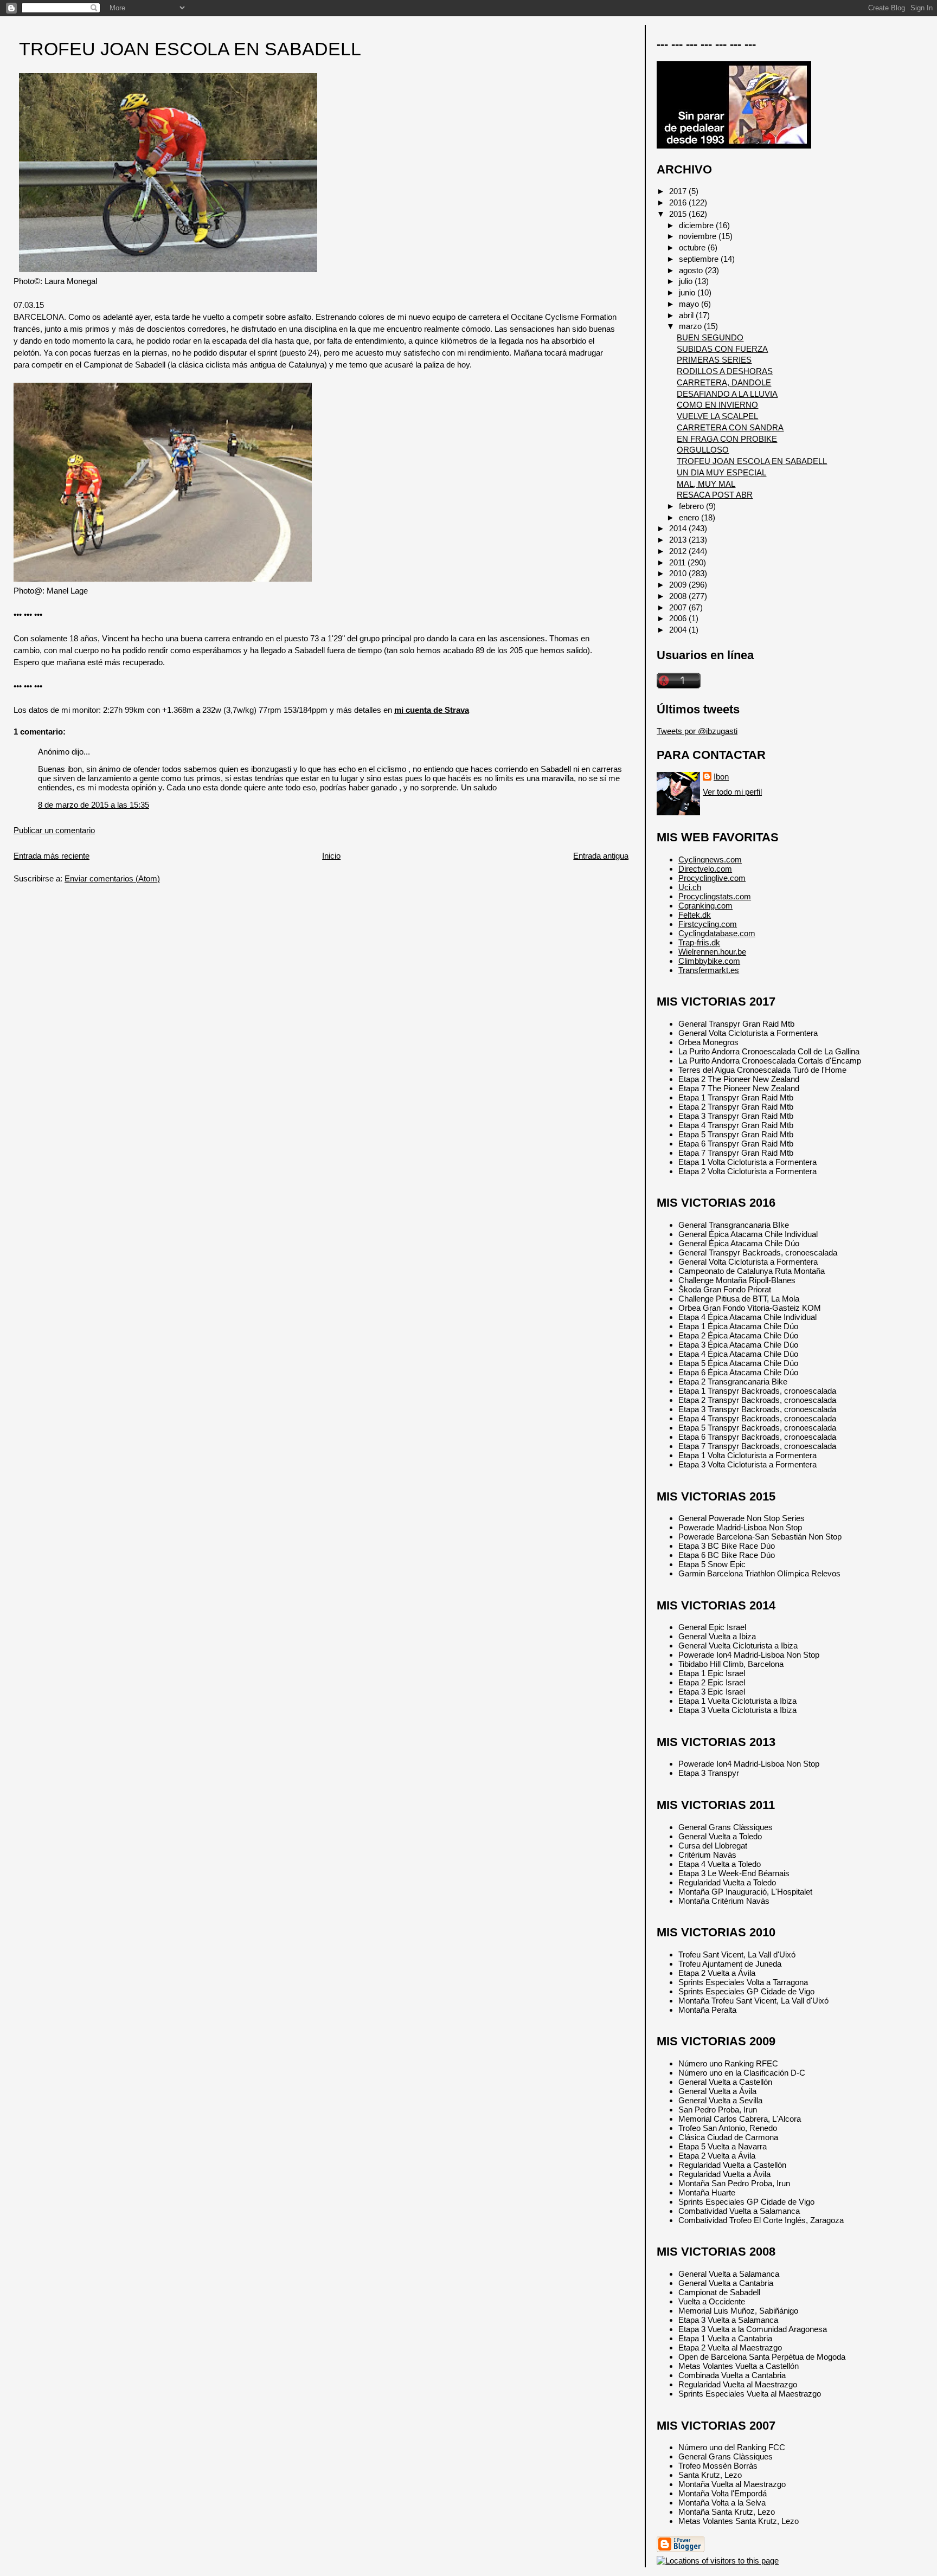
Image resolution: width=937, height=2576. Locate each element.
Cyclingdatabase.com (717, 933)
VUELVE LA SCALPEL (717, 416)
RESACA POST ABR (715, 495)
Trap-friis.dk (699, 942)
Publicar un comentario (54, 830)
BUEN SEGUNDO (710, 337)
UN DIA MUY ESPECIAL (721, 472)
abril (687, 315)
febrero (692, 506)
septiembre (700, 259)
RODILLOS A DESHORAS (725, 371)
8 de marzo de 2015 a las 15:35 (94, 805)
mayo (690, 304)
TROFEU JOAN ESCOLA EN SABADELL (190, 49)
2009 (679, 585)
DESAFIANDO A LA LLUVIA (727, 394)
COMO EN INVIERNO (717, 405)
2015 (679, 214)
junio (688, 292)
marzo (691, 326)
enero (690, 517)
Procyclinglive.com (712, 878)
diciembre (697, 225)
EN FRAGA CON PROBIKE (727, 439)
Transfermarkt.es (709, 970)
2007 (679, 607)
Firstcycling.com (708, 924)
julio (687, 281)
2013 (679, 540)
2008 (679, 596)
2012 (679, 551)
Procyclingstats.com (715, 896)
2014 (679, 528)
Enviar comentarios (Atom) (112, 878)
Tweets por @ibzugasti (697, 731)
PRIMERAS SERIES (714, 360)
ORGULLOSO (703, 450)
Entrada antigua (601, 856)
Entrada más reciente (52, 856)
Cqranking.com (705, 906)
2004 (679, 630)
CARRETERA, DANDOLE (724, 382)
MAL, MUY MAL (706, 484)
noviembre (699, 236)
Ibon (721, 777)
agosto (692, 270)
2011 (678, 562)
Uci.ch (690, 887)
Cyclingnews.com (710, 859)
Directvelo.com (705, 869)
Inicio (331, 856)
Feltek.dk (695, 915)
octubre (693, 247)
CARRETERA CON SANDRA (730, 427)
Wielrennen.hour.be (712, 952)
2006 (679, 618)
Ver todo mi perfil (732, 792)
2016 (679, 202)
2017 (679, 191)
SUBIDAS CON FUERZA (722, 349)
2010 (679, 573)
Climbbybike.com (709, 961)
